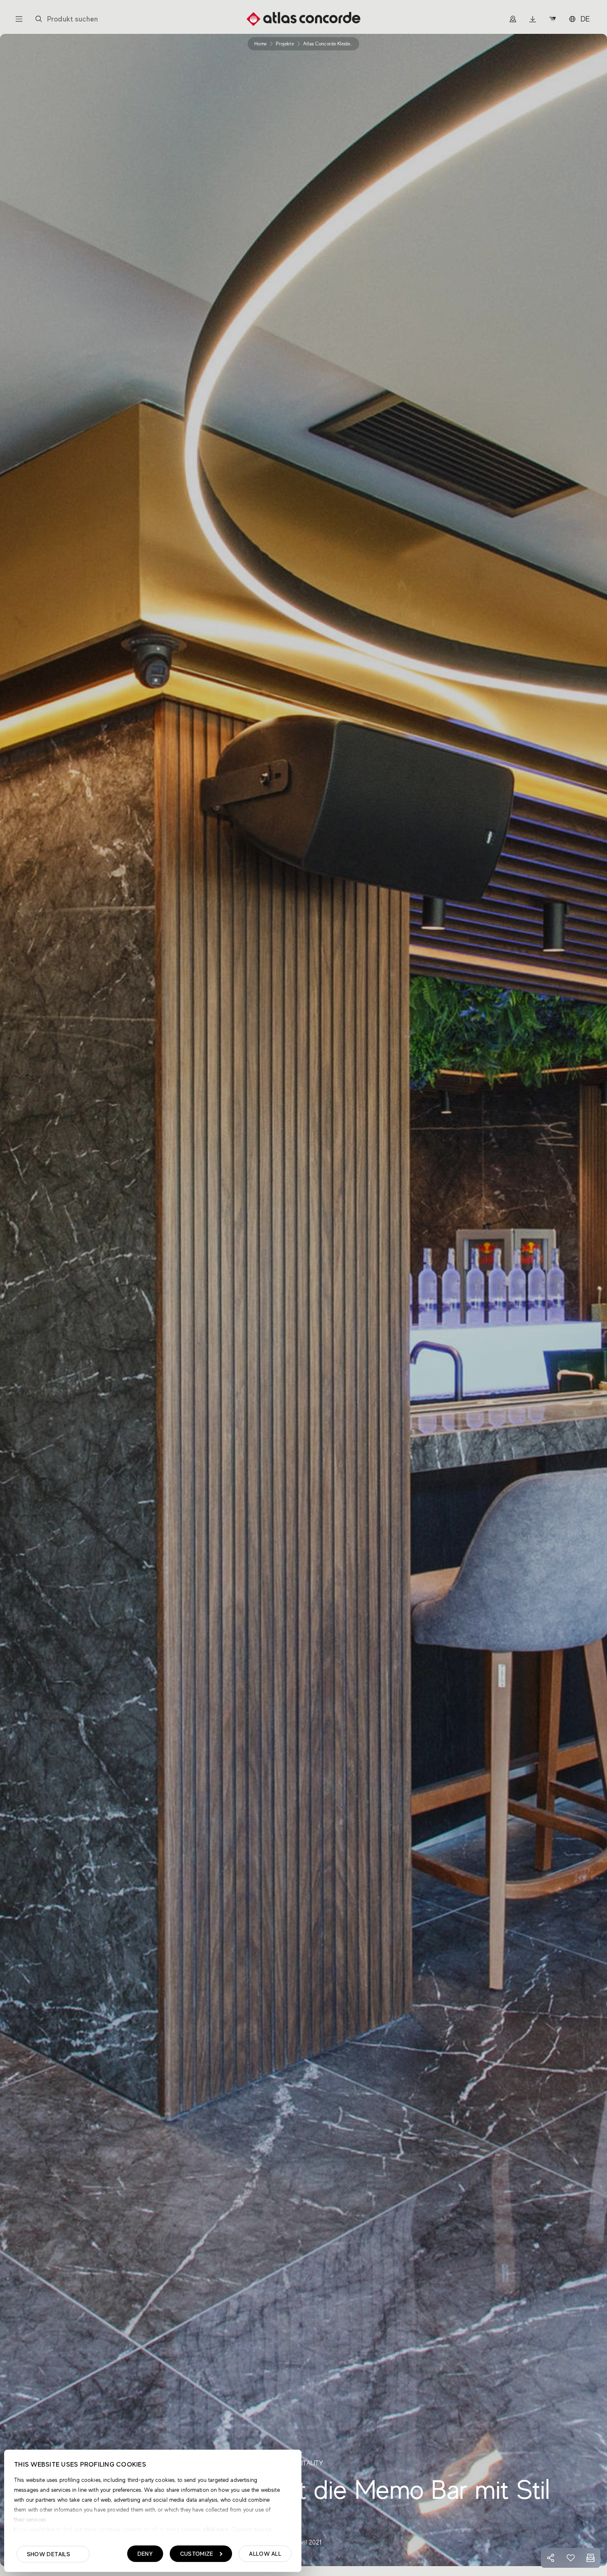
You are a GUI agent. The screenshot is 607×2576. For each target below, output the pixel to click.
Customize (197, 2554)
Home (261, 44)
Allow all (265, 2554)
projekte (285, 44)
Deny (145, 2554)
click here (215, 2529)
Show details (49, 2554)
